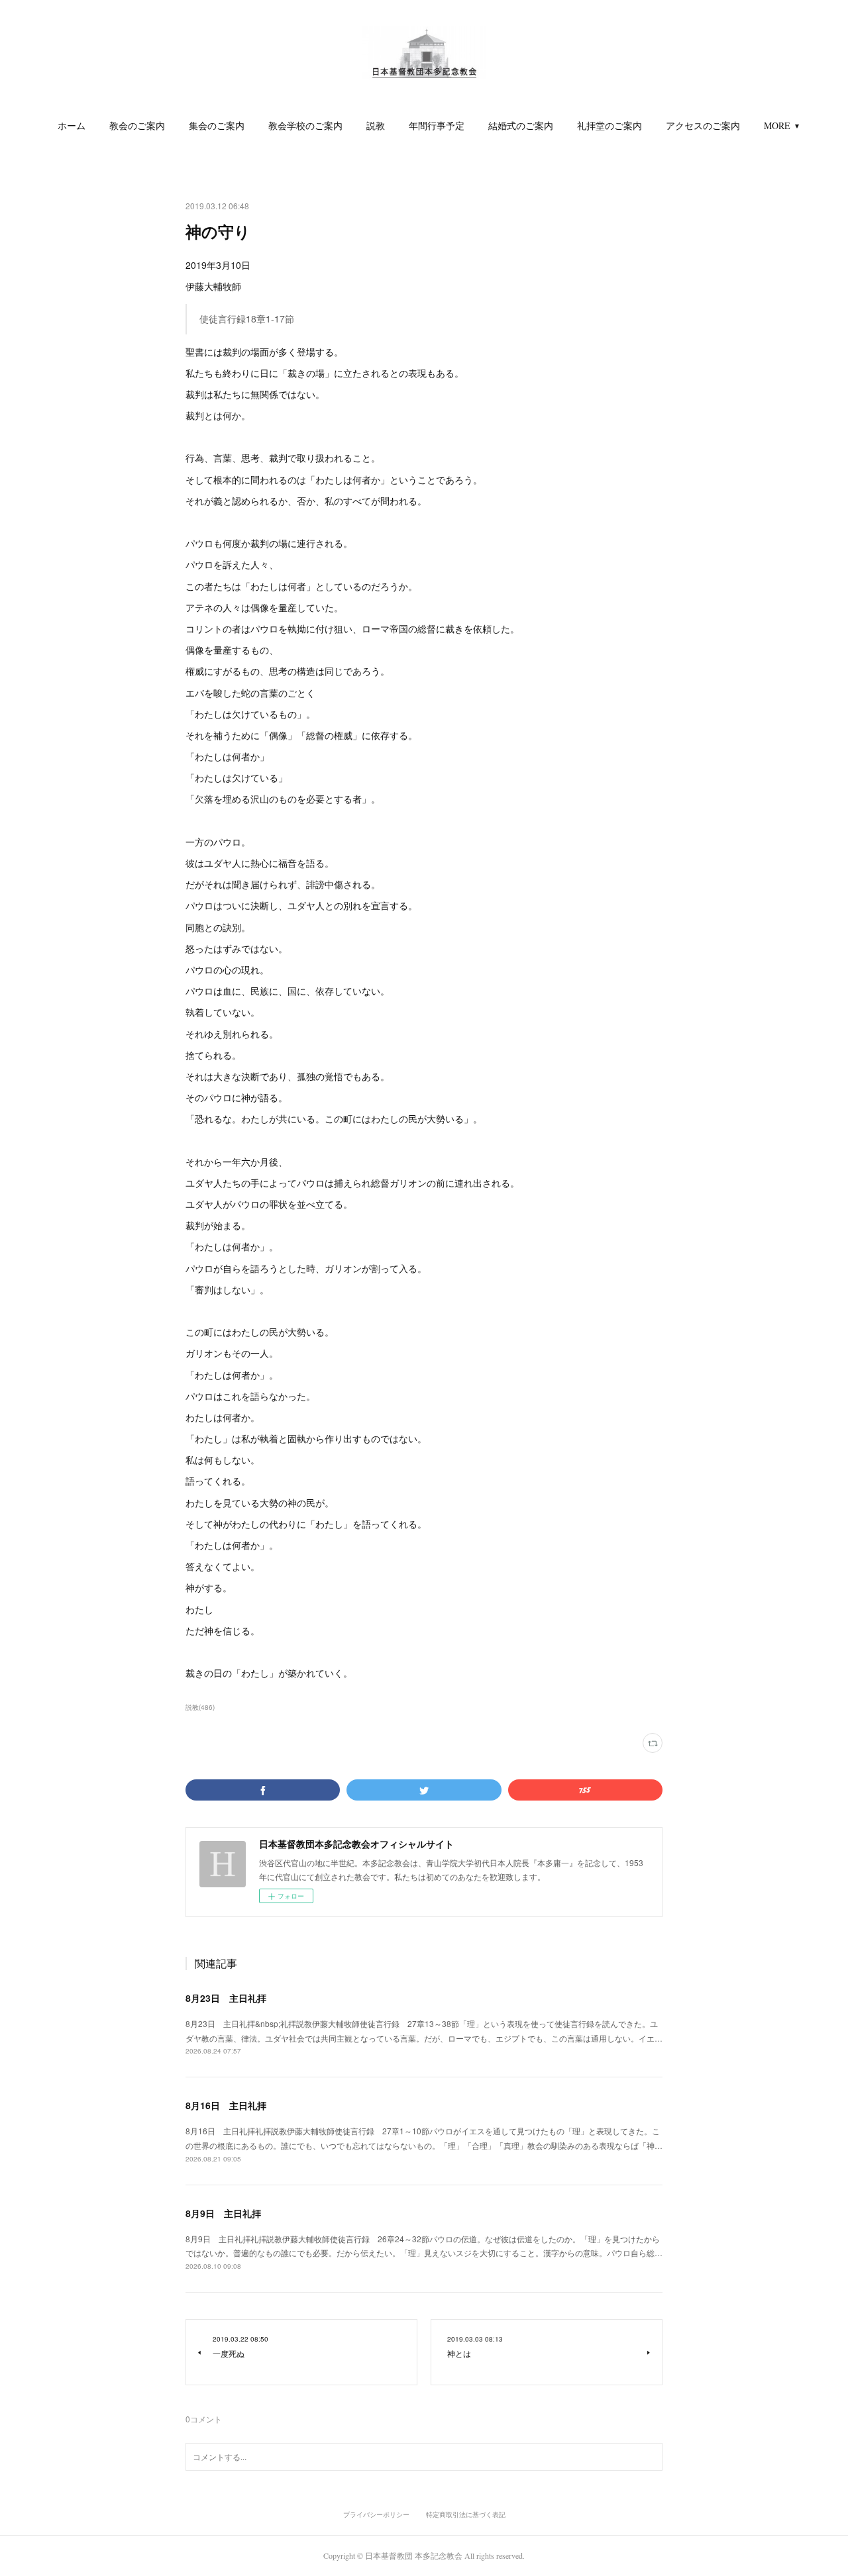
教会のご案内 (137, 125)
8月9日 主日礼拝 (223, 2213)
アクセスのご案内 (703, 125)
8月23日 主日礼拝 (226, 1998)
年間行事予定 (437, 125)
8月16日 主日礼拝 (226, 2105)
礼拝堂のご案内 (609, 125)
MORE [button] (777, 125)
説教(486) (200, 1707)
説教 (376, 125)
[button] (72, 126)
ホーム (72, 125)
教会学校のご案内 (305, 125)
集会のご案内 (217, 125)
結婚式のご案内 (521, 125)
